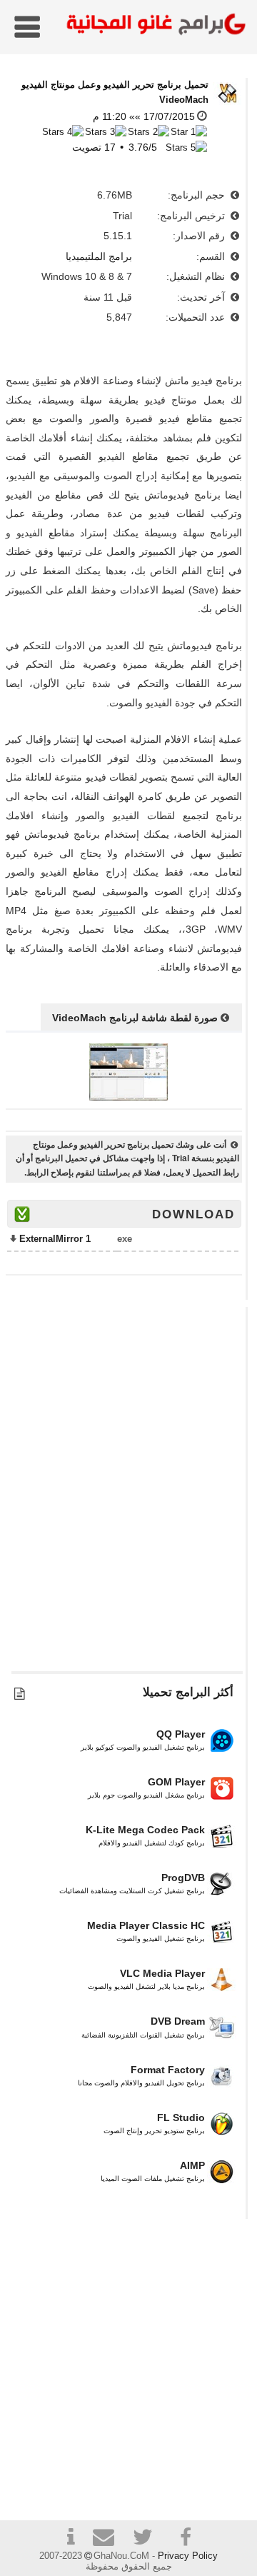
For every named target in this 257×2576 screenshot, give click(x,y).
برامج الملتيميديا (99, 256)
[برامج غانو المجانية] (153, 26)
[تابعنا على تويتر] (148, 2539)
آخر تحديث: (202, 297)
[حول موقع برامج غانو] (71, 2539)
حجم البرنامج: (198, 195)
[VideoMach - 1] (128, 1097)
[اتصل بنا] (109, 2539)
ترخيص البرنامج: (192, 216)
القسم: (212, 256)
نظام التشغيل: (197, 276)
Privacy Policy (188, 2556)
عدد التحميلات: (197, 317)
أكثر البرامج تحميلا (188, 1692)
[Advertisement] (128, 1496)
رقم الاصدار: (200, 236)
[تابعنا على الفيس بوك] (186, 2537)
